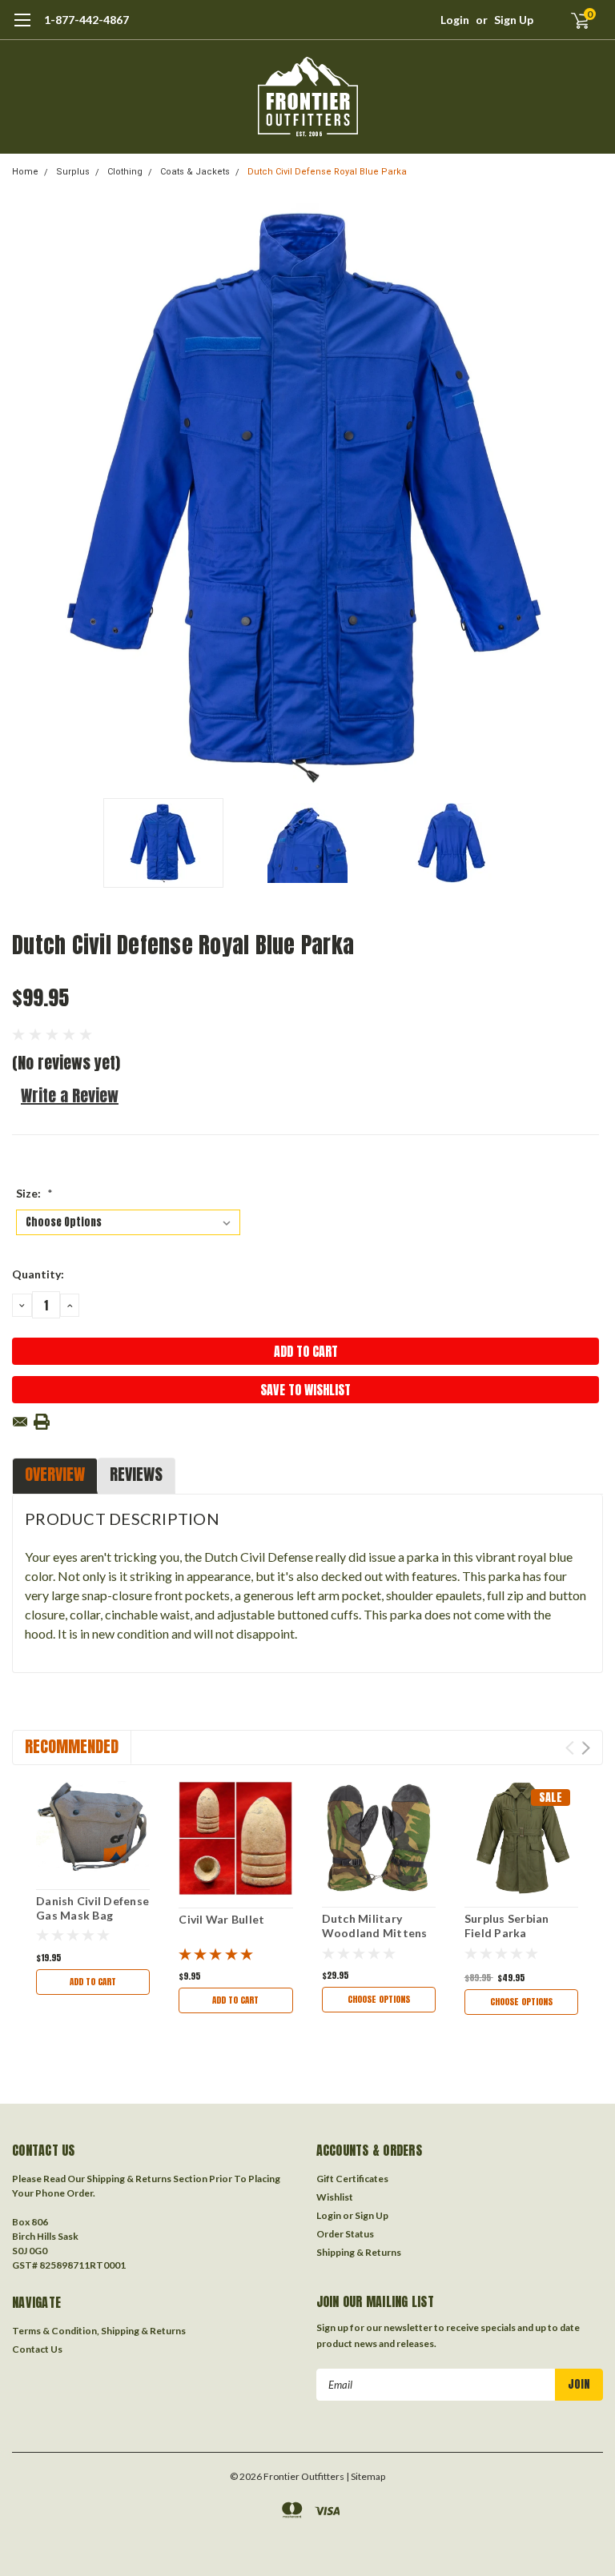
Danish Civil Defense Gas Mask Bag (92, 1908)
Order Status (345, 2234)
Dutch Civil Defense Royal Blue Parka (327, 172)
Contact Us (37, 2349)
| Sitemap (366, 2476)
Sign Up (514, 20)
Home (25, 172)
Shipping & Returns (359, 2252)
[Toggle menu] (22, 28)
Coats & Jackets (195, 172)
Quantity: (38, 1274)
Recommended (72, 1746)
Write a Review (70, 1095)
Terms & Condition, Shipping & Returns (99, 2331)
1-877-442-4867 (86, 20)
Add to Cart (93, 1982)
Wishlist (335, 2197)
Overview (55, 1474)
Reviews (136, 1474)
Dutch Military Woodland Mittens (375, 1926)
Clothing (125, 172)
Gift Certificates (352, 2179)
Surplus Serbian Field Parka (507, 1926)
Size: (34, 1193)
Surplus (73, 172)
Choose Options (379, 1999)
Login (455, 20)
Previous (28, 495)
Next (587, 495)
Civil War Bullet (221, 1919)
